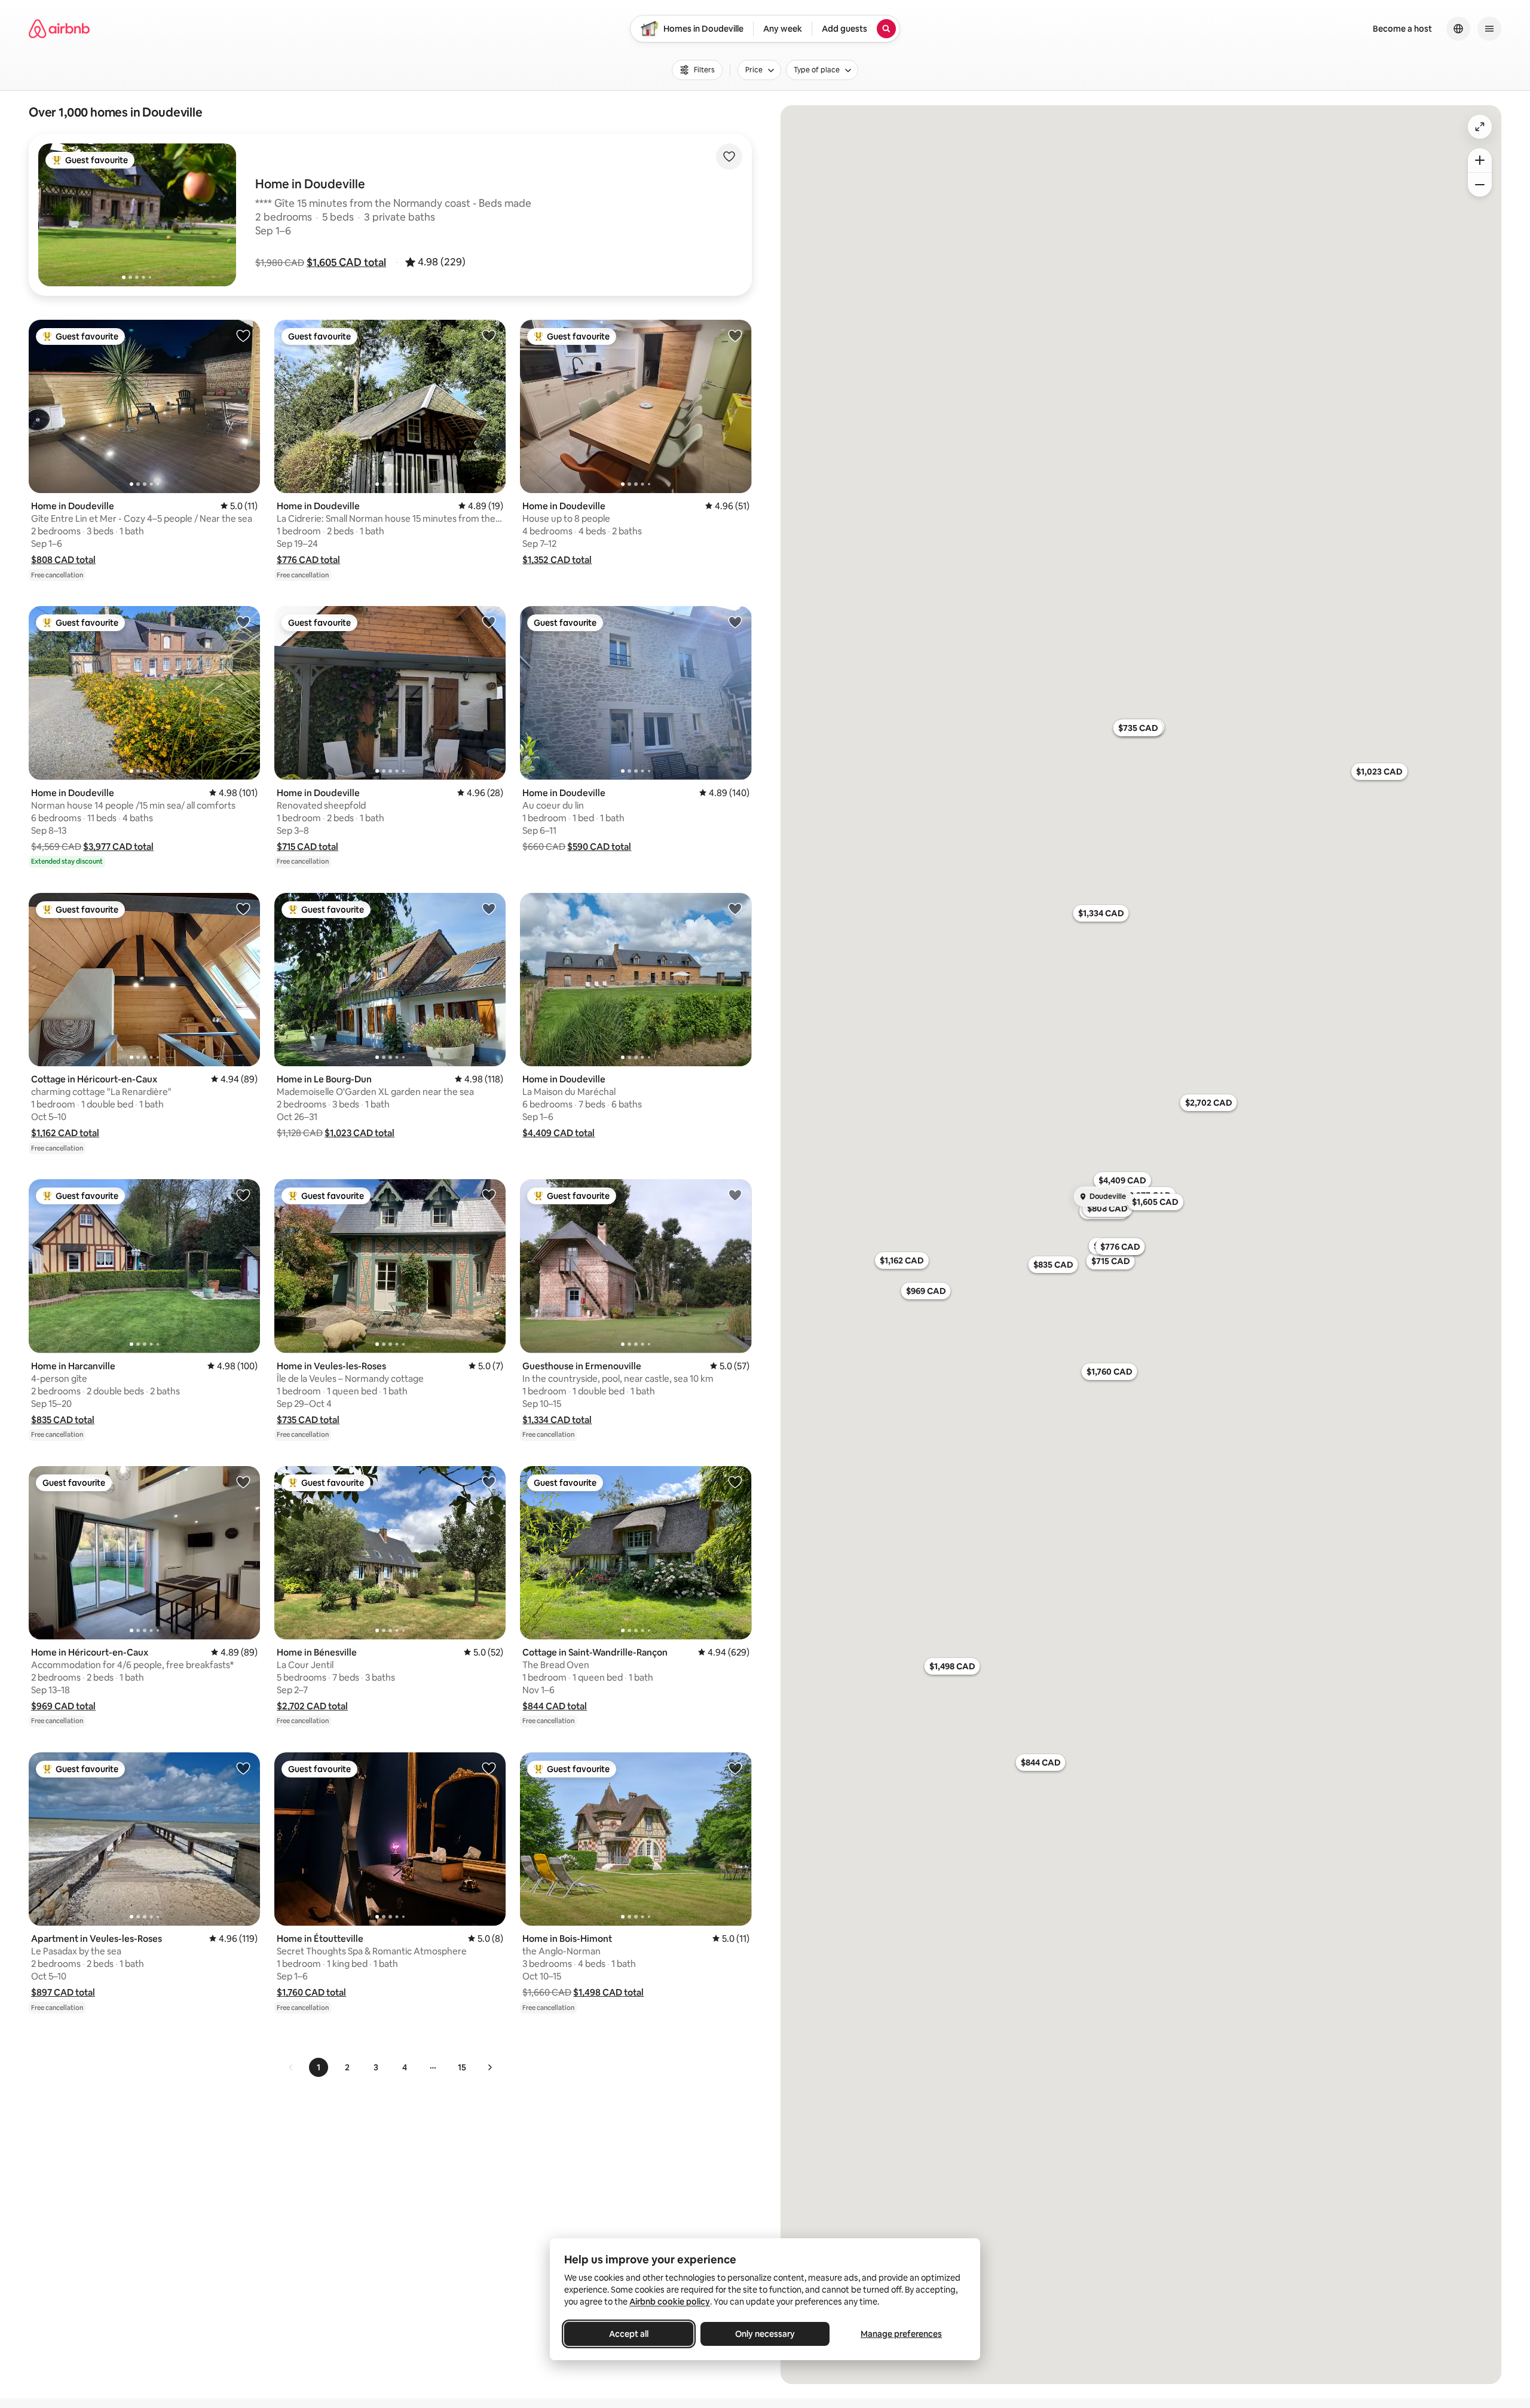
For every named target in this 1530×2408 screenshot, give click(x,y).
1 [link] (319, 2067)
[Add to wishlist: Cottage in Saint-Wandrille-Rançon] (735, 1482)
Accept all (629, 2334)
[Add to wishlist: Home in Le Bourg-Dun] (489, 908)
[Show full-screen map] (1480, 127)
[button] (346, 262)
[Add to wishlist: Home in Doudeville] (243, 335)
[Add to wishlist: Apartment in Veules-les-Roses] (243, 1768)
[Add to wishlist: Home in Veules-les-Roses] (489, 1195)
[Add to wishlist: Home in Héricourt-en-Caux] (243, 1482)
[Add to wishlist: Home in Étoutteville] (489, 1768)
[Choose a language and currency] (1458, 29)
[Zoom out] (1480, 185)
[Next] (489, 2067)
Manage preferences (901, 2334)
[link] (291, 2067)
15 (462, 2067)
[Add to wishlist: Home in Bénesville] (489, 1482)
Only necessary (765, 2334)
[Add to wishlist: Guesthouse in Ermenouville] (735, 1195)
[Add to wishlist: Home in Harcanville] (243, 1195)
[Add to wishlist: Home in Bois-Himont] (735, 1768)
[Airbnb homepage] (59, 29)
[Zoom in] (1480, 160)
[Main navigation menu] (1489, 29)
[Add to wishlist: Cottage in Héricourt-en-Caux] (243, 908)
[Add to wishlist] (729, 157)
